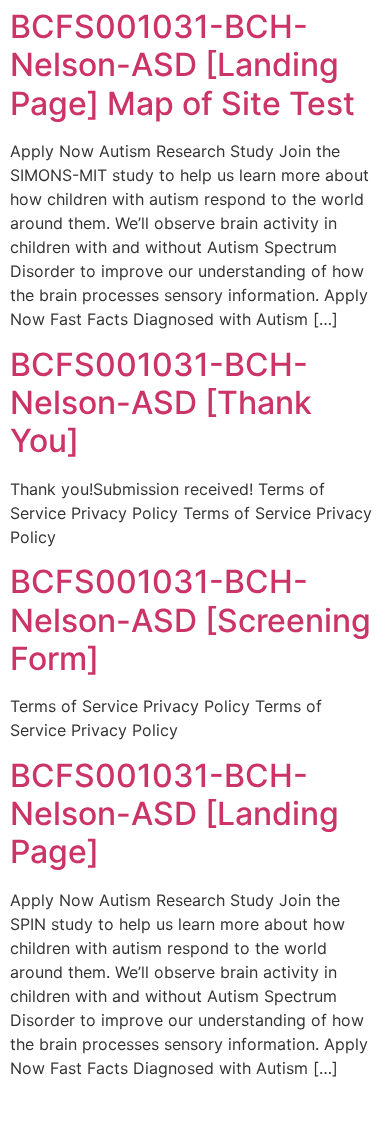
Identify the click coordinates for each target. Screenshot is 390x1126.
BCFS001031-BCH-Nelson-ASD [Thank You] (161, 403)
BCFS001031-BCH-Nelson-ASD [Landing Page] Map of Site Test (182, 65)
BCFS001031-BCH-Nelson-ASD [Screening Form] (190, 620)
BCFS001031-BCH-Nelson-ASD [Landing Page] (174, 814)
